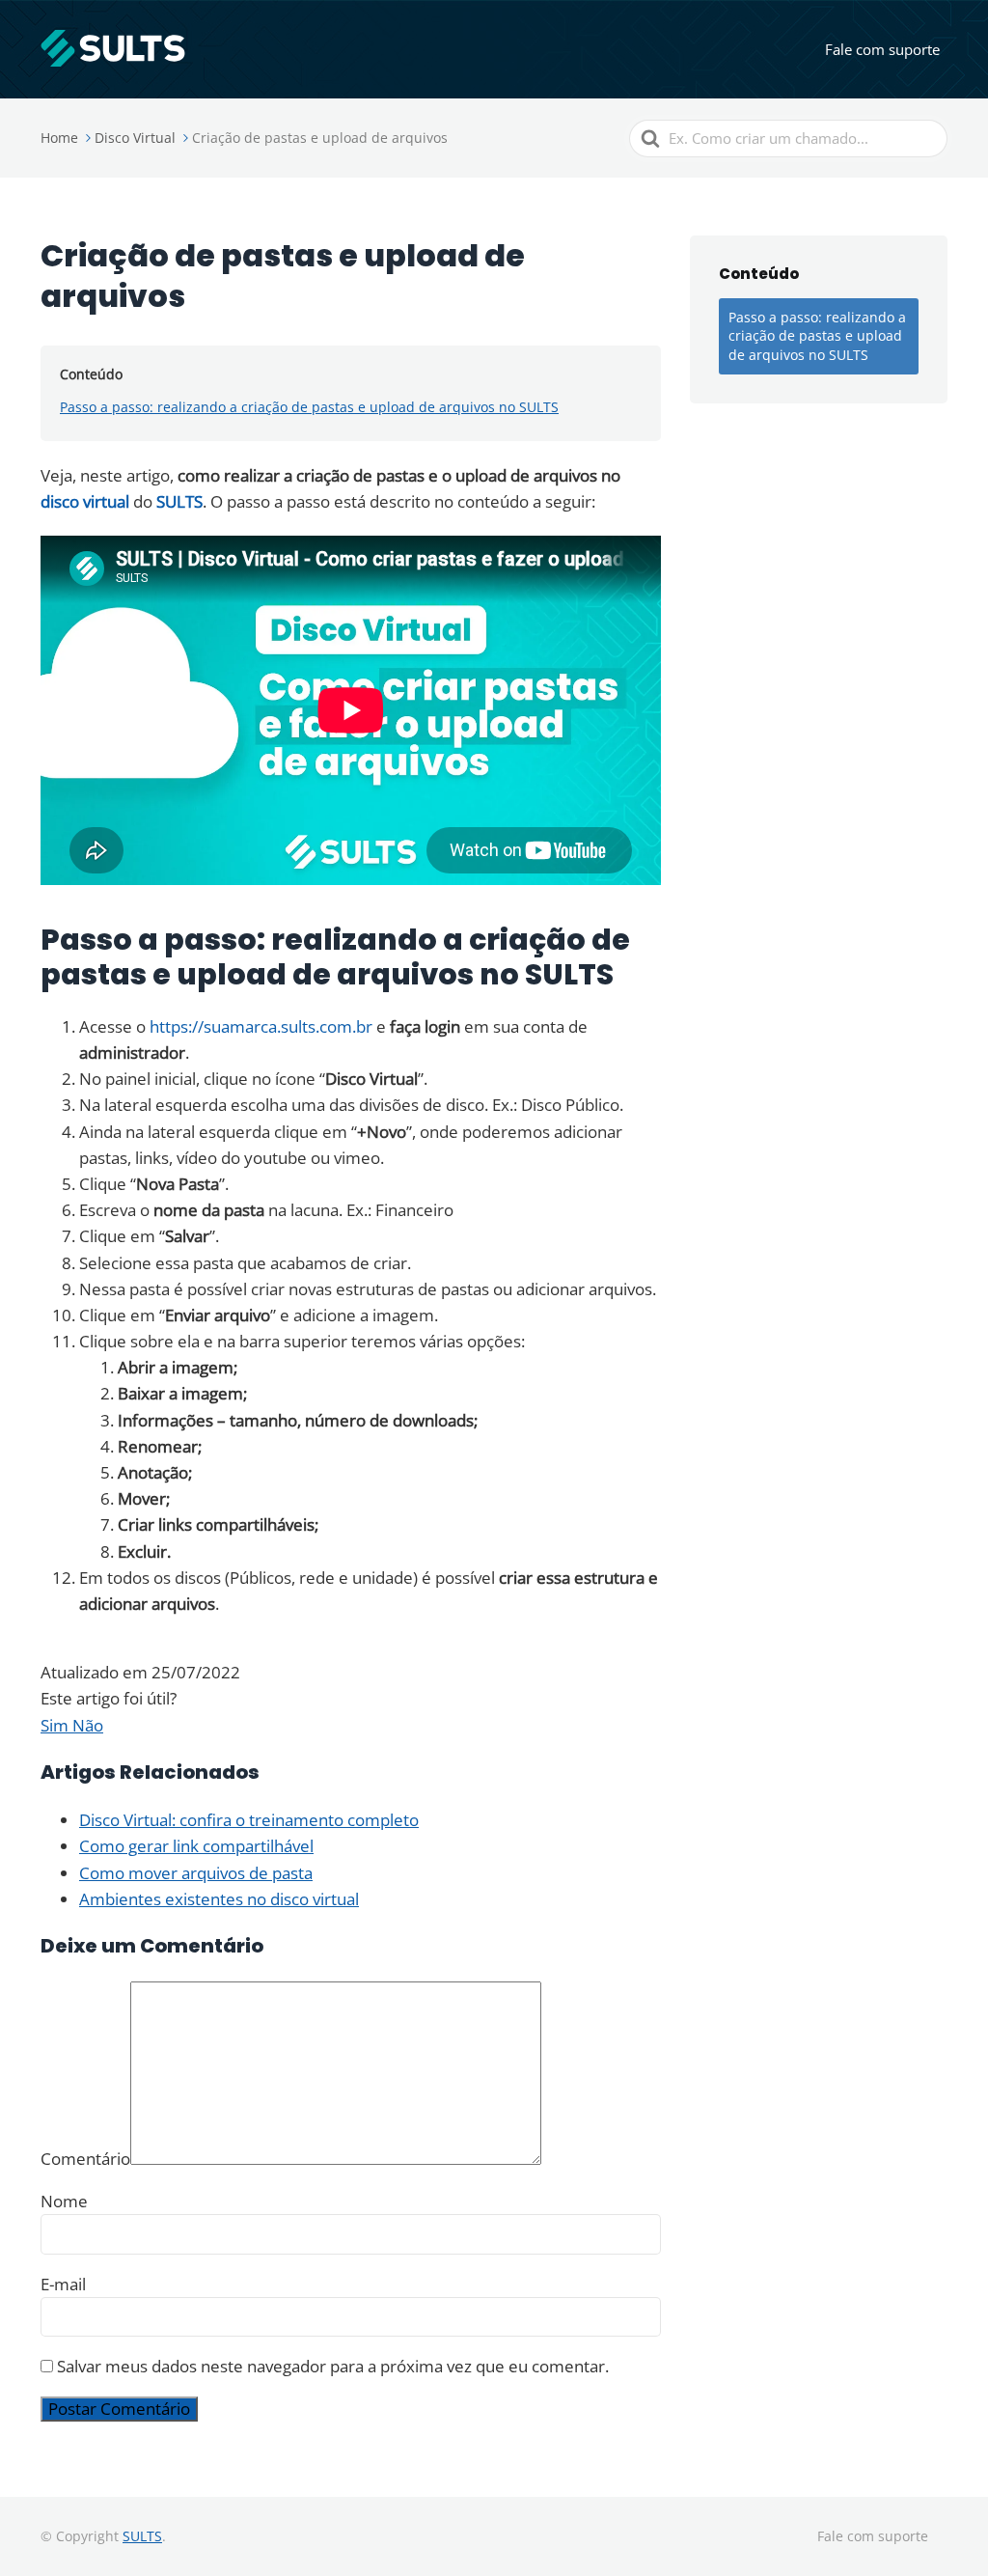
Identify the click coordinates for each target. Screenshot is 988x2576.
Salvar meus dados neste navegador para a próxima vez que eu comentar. (333, 2366)
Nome (64, 2201)
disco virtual (85, 501)
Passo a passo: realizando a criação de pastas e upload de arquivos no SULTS (309, 407)
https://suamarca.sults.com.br (261, 1026)
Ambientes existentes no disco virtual (219, 1899)
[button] (56, 1725)
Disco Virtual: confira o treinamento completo (249, 1820)
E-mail (63, 2284)
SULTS (179, 501)
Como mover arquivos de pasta (196, 1873)
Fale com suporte (882, 49)
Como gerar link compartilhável (196, 1846)
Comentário (85, 2159)
